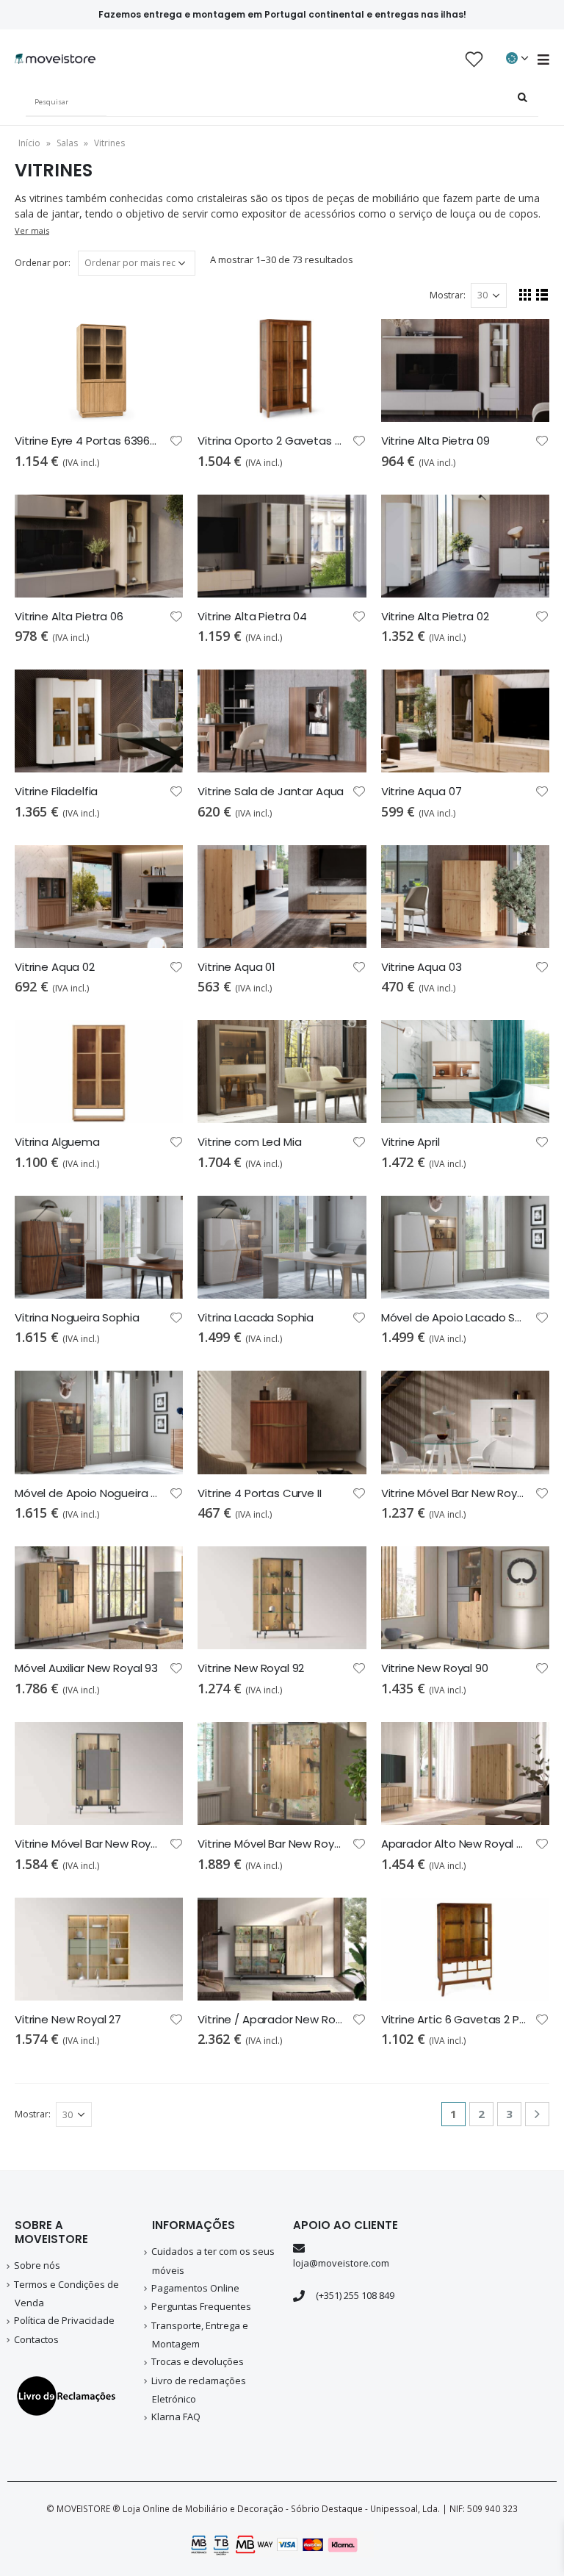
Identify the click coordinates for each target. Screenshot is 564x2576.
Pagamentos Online (195, 2288)
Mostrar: (448, 295)
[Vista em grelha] (525, 294)
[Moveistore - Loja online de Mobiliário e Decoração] (55, 59)
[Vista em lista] (542, 294)
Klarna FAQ (176, 2417)
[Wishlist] (474, 59)
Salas (67, 143)
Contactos (36, 2339)
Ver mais (32, 230)
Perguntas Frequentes (201, 2306)
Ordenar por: (43, 263)
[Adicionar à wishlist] (176, 440)
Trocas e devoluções (198, 2361)
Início (29, 143)
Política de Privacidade (64, 2320)
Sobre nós (37, 2265)
